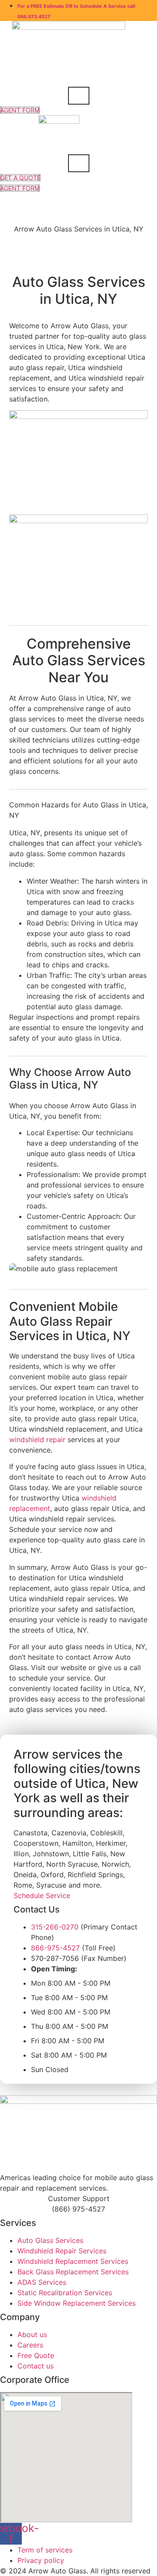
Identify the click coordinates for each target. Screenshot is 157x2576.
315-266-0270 (55, 1927)
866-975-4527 (55, 1948)
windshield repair (37, 1439)
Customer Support (79, 2198)
